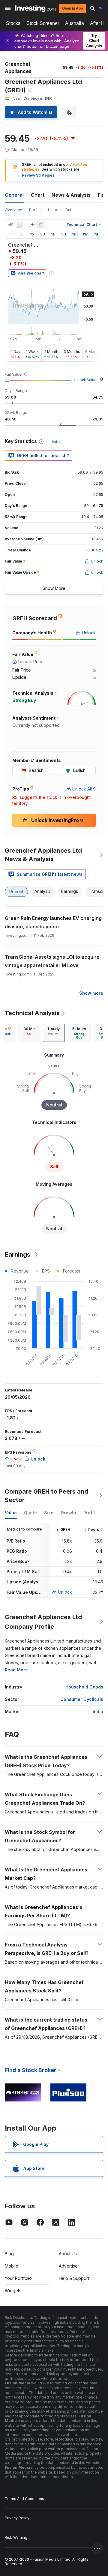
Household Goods (84, 1687)
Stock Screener (43, 23)
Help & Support (74, 2278)
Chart (38, 195)
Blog (9, 2254)
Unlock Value (85, 380)
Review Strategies (38, 175)
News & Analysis (71, 195)
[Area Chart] (19, 224)
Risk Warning (16, 2537)
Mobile (12, 2266)
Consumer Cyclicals (82, 1699)
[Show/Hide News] (40, 224)
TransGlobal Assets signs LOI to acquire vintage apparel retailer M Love (52, 961)
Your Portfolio (18, 2278)
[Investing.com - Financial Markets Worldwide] (35, 8)
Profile (35, 210)
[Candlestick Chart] (11, 224)
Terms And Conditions (24, 2499)
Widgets (13, 2291)
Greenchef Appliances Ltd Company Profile (43, 1622)
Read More (16, 1670)
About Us (68, 2254)
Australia (75, 23)
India (98, 1711)
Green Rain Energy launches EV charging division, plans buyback (53, 922)
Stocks (13, 23)
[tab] (29, 1033)
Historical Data (61, 210)
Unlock (65, 1592)
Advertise (68, 2266)
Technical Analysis (32, 1013)
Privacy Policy (17, 2518)
